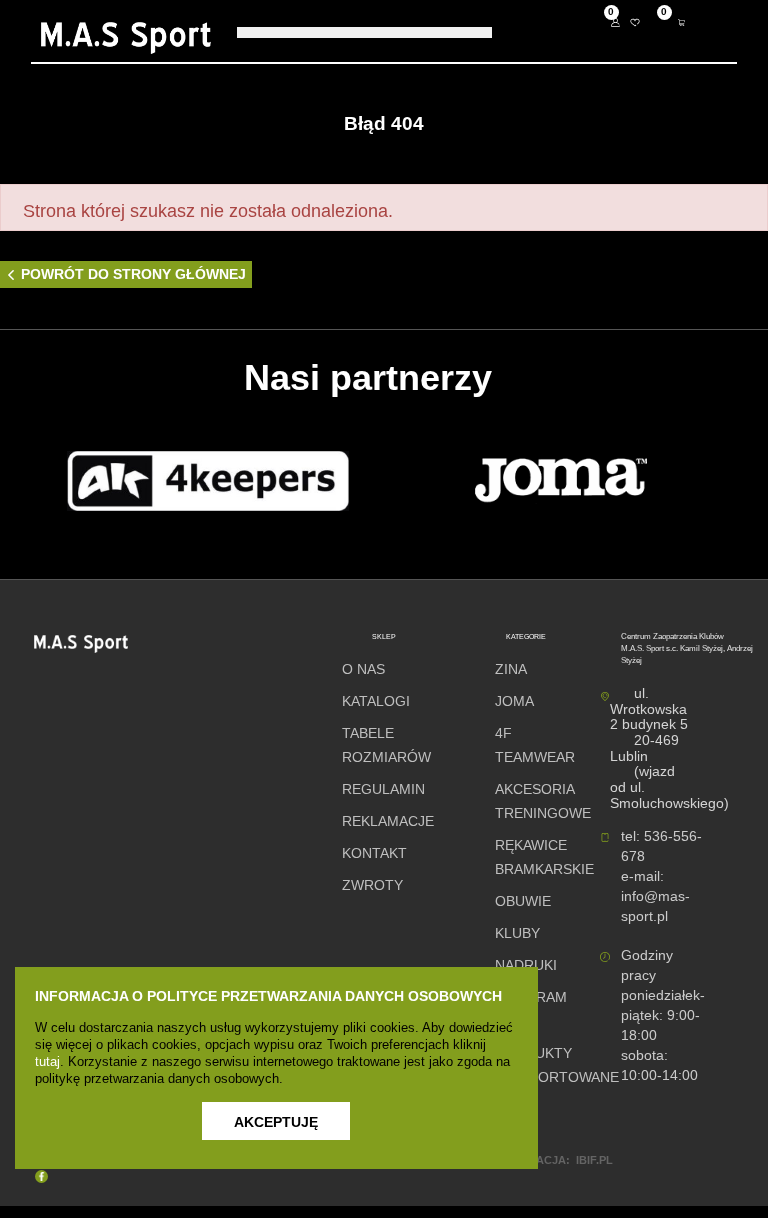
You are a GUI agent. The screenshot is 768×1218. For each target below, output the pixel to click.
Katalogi (376, 701)
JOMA (514, 701)
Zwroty (372, 885)
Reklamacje (388, 821)
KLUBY (517, 933)
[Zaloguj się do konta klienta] (619, 23)
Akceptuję (276, 1122)
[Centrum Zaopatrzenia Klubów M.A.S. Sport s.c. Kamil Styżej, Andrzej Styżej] (126, 38)
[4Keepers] (207, 481)
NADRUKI (526, 965)
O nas (363, 669)
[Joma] (561, 481)
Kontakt (374, 853)
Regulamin (383, 789)
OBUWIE (523, 901)
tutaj (47, 1061)
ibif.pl (594, 1160)
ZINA (511, 669)
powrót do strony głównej (133, 274)
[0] (635, 23)
